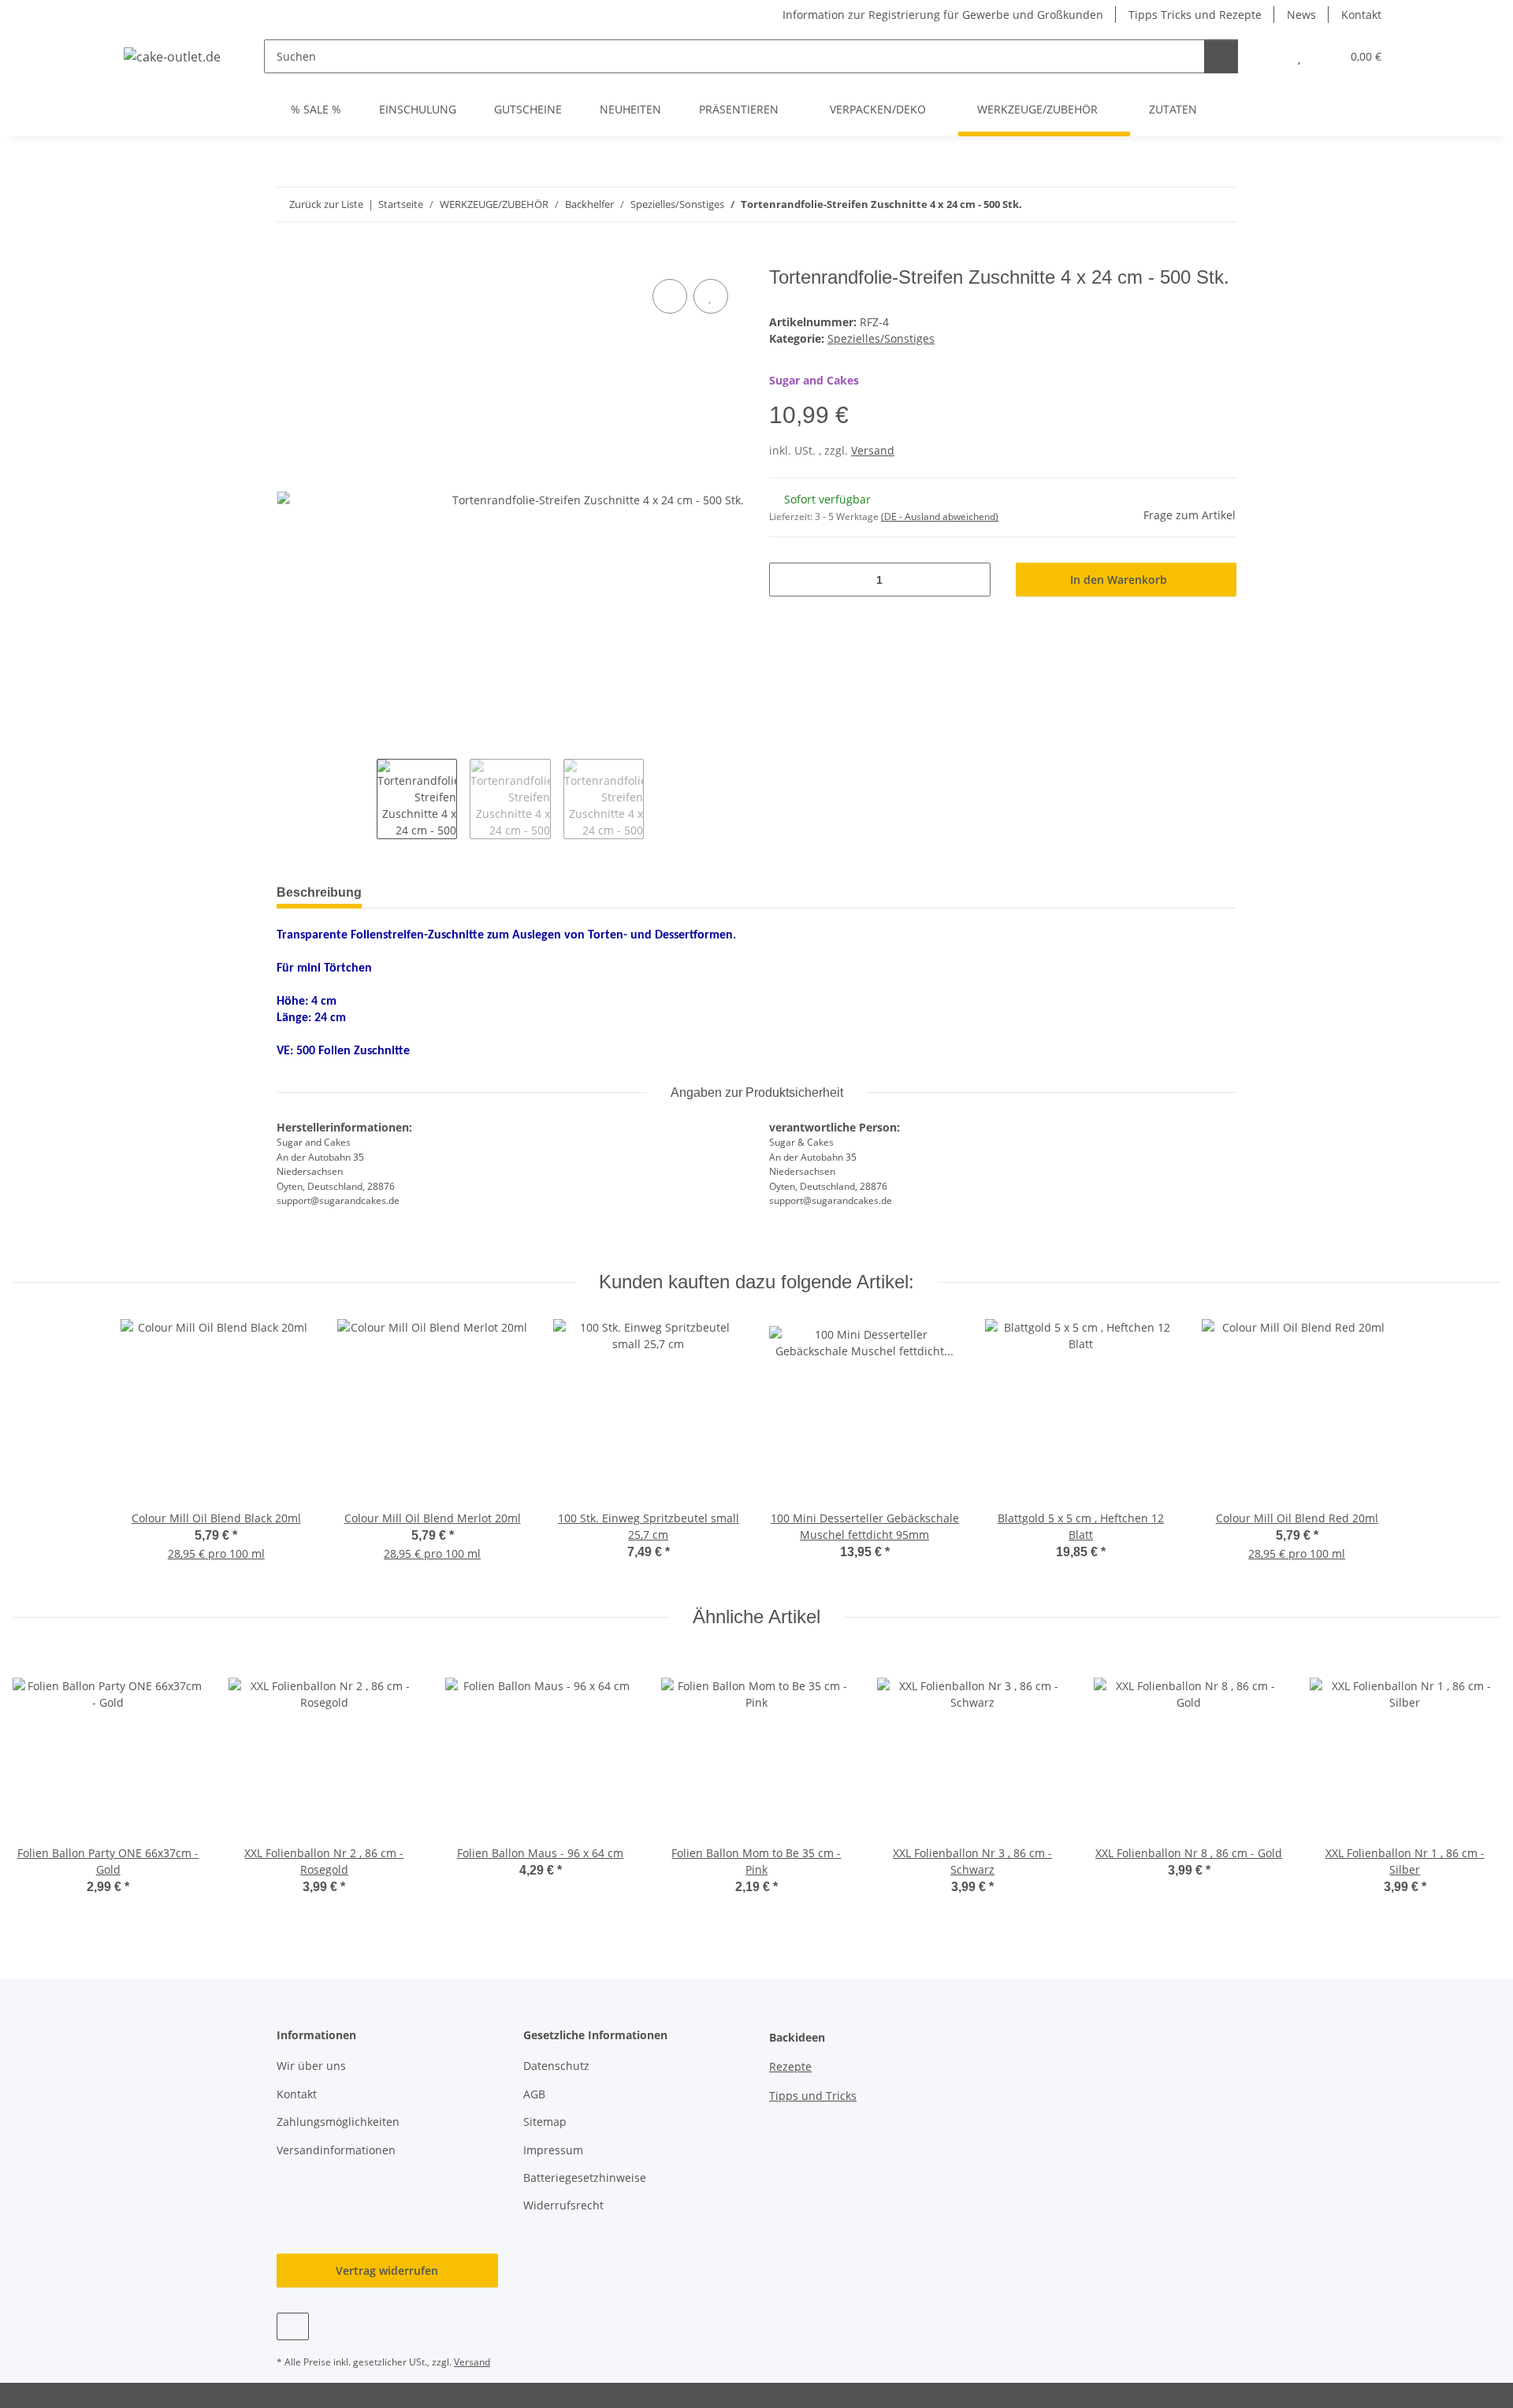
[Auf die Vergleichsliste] (670, 296)
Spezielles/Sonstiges (881, 338)
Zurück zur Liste (326, 204)
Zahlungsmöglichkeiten (338, 2122)
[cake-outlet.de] (173, 56)
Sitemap (545, 2122)
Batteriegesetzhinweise (585, 2178)
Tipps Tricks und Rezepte (1195, 15)
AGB (534, 2094)
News (1301, 15)
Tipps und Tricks (813, 2096)
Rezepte (790, 2066)
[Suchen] (1221, 56)
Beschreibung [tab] (319, 892)
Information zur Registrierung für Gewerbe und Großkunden (943, 15)
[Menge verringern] (787, 580)
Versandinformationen (336, 2150)
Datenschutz (556, 2066)
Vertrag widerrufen (387, 2271)
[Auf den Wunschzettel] (711, 296)
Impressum (553, 2150)
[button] (1268, 56)
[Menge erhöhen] (973, 580)
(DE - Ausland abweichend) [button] (940, 517)
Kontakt (1361, 15)
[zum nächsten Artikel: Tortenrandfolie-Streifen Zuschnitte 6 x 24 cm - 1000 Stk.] (1219, 204)
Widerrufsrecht (563, 2205)
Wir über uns (311, 2066)
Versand (873, 450)
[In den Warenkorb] (289, 258)
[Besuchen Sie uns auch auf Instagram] (293, 2326)
